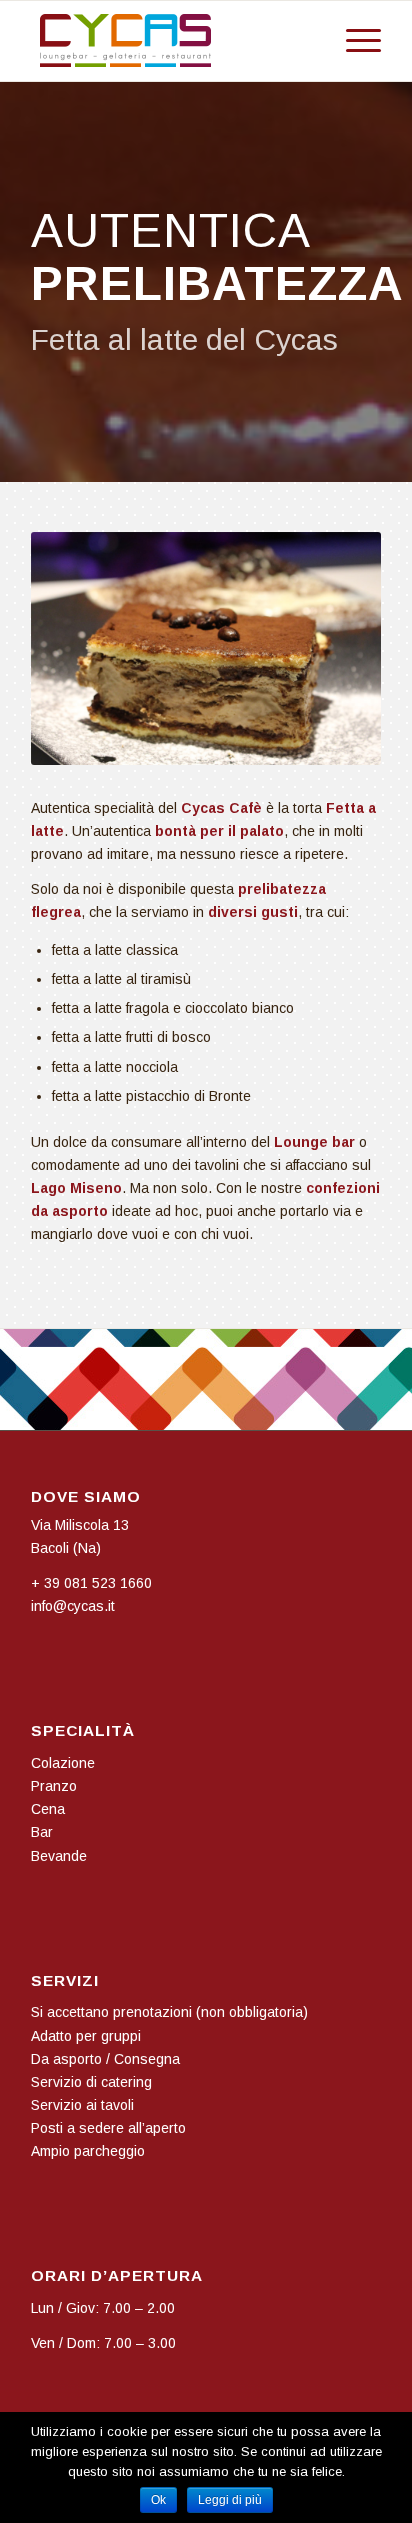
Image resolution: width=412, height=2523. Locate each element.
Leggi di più (230, 2500)
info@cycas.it (73, 1606)
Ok (158, 2500)
